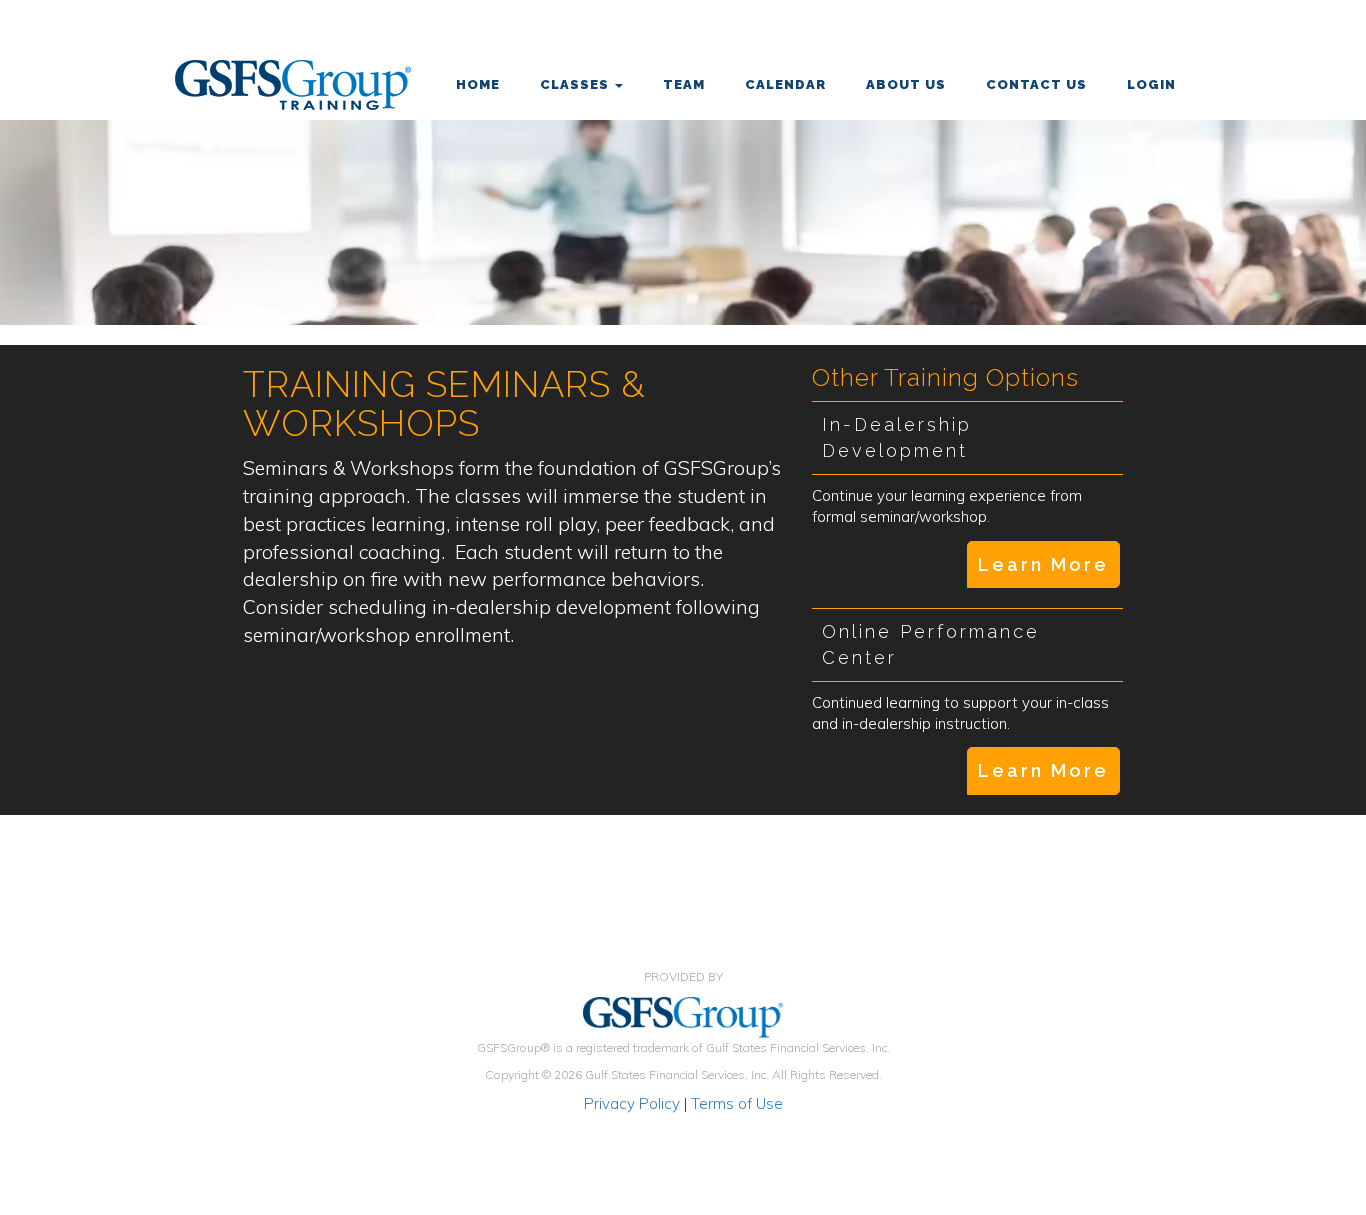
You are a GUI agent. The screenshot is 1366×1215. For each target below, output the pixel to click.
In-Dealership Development (897, 437)
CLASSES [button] (576, 84)
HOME (478, 84)
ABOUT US (906, 84)
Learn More (1043, 564)
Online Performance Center (931, 644)
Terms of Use (737, 1103)
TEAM (684, 84)
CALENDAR (785, 84)
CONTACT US (1036, 84)
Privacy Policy (632, 1103)
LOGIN (1151, 84)
